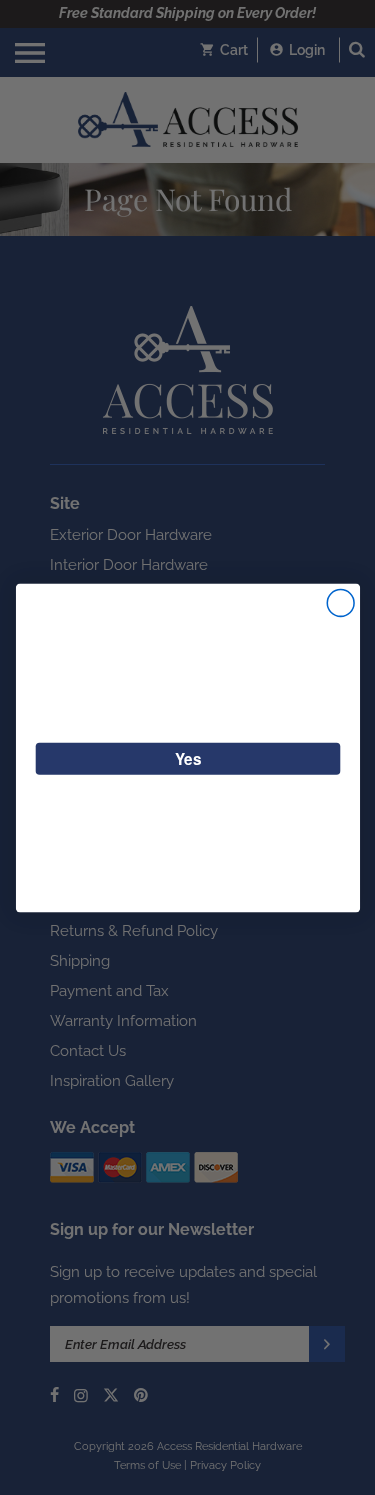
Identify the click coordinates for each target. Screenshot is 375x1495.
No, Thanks (187, 808)
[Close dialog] (340, 602)
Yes (187, 758)
